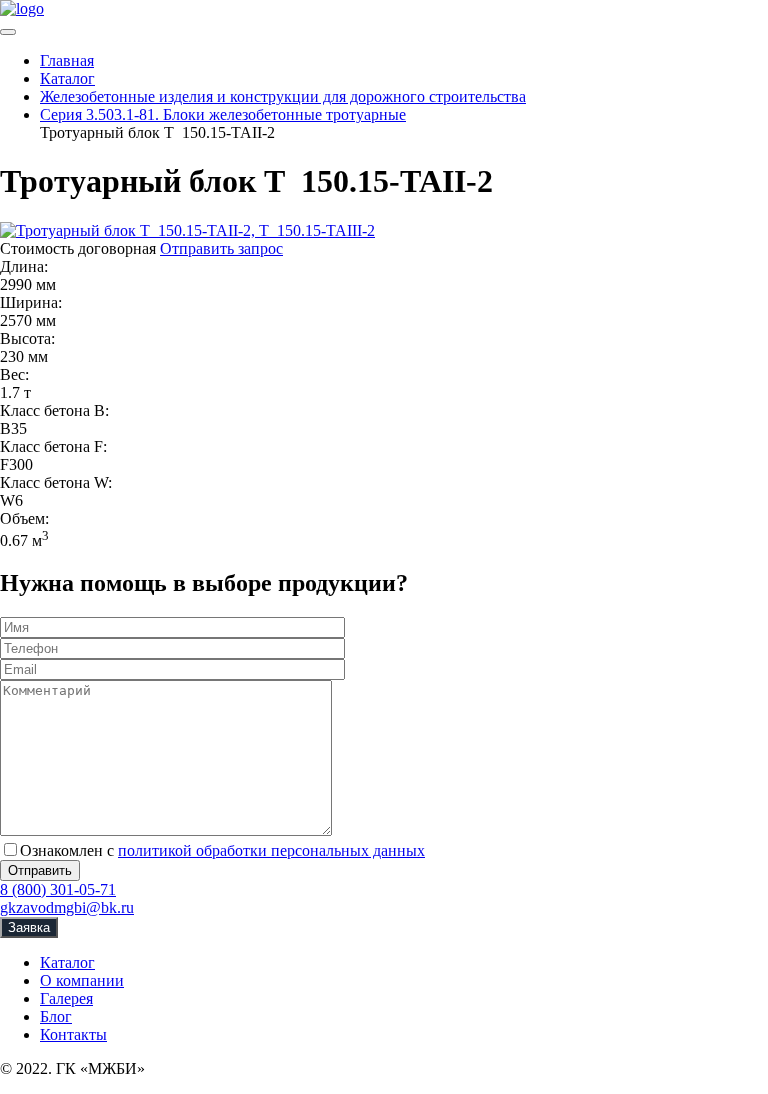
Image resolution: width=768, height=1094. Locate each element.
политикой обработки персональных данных (271, 850)
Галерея (66, 998)
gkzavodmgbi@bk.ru (67, 907)
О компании (82, 980)
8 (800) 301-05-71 (58, 889)
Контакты (73, 1034)
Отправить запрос (221, 248)
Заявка (29, 927)
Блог (56, 1016)
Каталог (67, 962)
